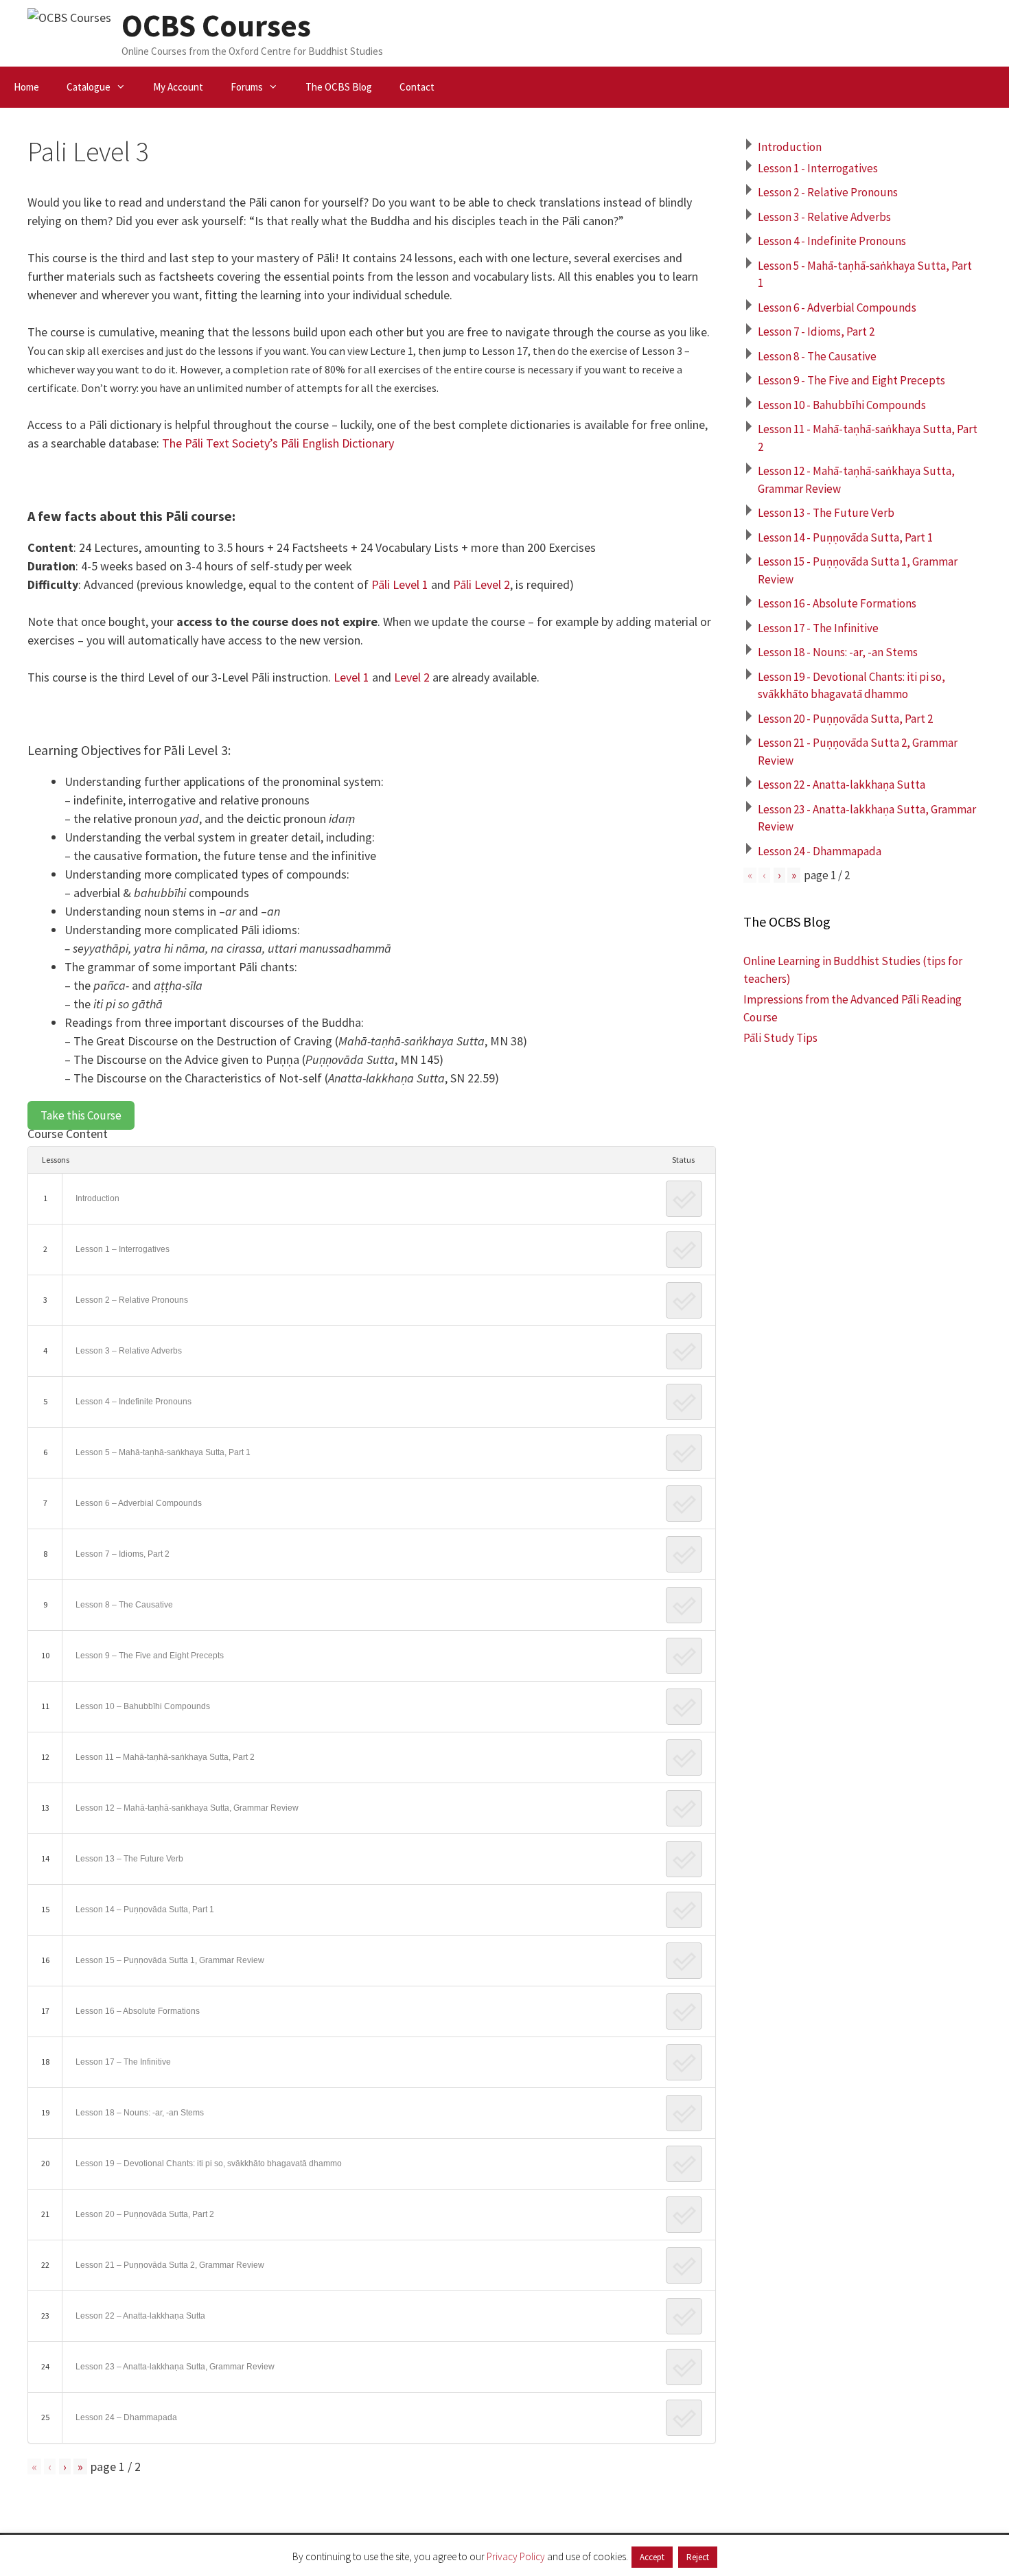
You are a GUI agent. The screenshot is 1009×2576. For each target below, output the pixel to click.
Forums (247, 87)
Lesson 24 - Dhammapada (820, 851)
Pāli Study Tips (780, 1038)
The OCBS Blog (339, 87)
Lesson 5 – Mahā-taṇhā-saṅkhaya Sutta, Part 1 (163, 1452)
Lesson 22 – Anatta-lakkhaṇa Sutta (140, 2316)
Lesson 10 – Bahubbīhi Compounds (143, 1706)
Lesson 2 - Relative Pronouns (828, 192)
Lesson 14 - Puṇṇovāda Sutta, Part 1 (845, 537)
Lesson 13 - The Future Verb (826, 513)
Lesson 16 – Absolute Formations (138, 2011)
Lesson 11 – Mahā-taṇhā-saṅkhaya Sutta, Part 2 (165, 1757)
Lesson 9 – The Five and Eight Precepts (150, 1656)
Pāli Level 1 (400, 584)
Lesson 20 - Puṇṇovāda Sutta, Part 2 (845, 719)
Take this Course (81, 1115)
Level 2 (412, 677)
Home (26, 87)
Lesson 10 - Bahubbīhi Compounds (842, 405)
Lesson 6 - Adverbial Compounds (837, 308)
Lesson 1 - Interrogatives (818, 168)
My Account (178, 87)
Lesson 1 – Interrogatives (123, 1249)
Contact (417, 87)
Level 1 (351, 677)
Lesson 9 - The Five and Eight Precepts (851, 380)
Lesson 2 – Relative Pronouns (132, 1300)
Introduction (97, 1198)
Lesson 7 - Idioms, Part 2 (816, 332)
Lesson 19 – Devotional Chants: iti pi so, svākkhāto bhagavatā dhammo (209, 2163)
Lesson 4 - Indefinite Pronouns (832, 241)
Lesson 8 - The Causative (817, 356)
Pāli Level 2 (482, 584)
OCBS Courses (216, 25)
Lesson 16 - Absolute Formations (837, 603)
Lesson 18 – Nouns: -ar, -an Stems (140, 2113)
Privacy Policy (516, 2556)
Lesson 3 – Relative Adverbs (129, 1351)
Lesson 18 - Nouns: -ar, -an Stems (838, 652)
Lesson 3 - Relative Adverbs (824, 217)
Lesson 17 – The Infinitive (123, 2062)
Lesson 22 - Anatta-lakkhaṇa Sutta (842, 785)
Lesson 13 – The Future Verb (129, 1859)
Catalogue (89, 87)
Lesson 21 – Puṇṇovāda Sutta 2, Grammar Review (170, 2265)
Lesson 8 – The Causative (124, 1605)
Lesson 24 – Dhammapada (126, 2417)
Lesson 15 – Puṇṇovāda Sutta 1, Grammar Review (170, 1960)
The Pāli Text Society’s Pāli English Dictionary (278, 443)
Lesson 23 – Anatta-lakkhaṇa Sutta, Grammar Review (175, 2367)
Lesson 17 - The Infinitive (818, 628)
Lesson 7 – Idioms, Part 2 (123, 1554)
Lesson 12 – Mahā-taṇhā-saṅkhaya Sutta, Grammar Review (187, 1808)
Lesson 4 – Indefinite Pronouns (134, 1402)
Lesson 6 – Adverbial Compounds (139, 1503)
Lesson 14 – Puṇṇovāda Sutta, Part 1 (145, 1910)
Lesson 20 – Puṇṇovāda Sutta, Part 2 (145, 2214)
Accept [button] (652, 2557)
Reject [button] (698, 2557)
